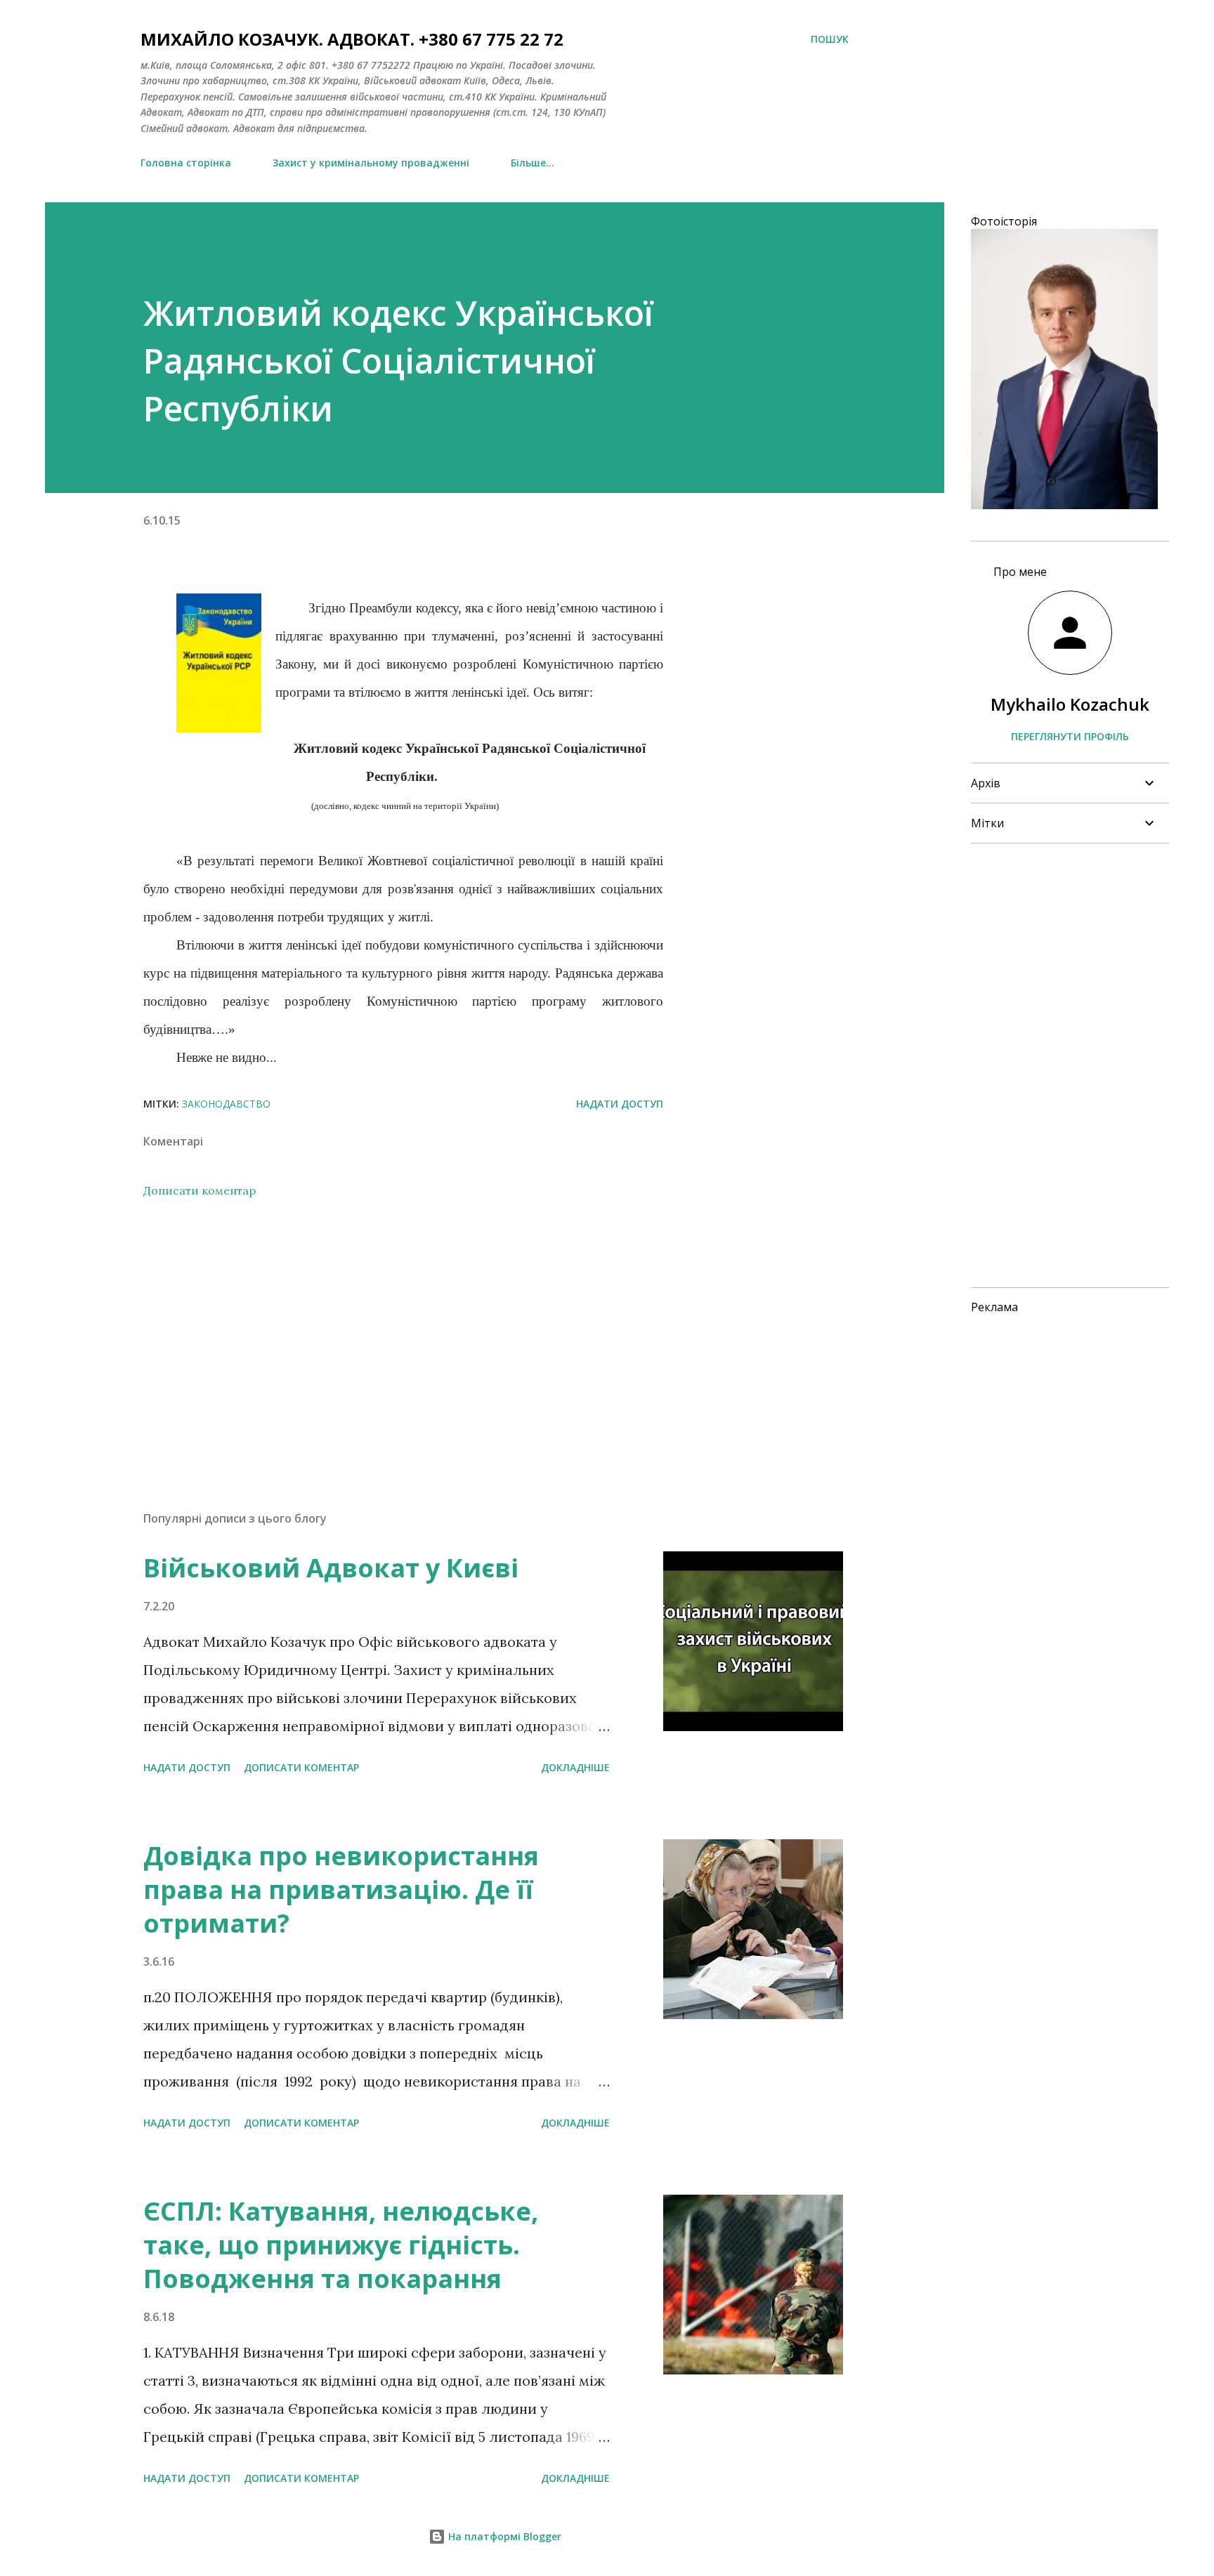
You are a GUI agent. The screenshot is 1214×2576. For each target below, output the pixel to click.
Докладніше (575, 1767)
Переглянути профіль (1070, 736)
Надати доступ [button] (620, 1104)
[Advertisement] (381, 1336)
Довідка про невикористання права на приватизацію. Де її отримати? (341, 1890)
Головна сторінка (186, 163)
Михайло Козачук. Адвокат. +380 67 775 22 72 (352, 39)
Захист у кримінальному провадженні (371, 163)
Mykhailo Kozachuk (1070, 704)
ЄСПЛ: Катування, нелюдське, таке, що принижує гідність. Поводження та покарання (341, 2245)
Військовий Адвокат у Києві (331, 1568)
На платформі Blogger (503, 2536)
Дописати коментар (200, 1190)
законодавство (226, 1104)
